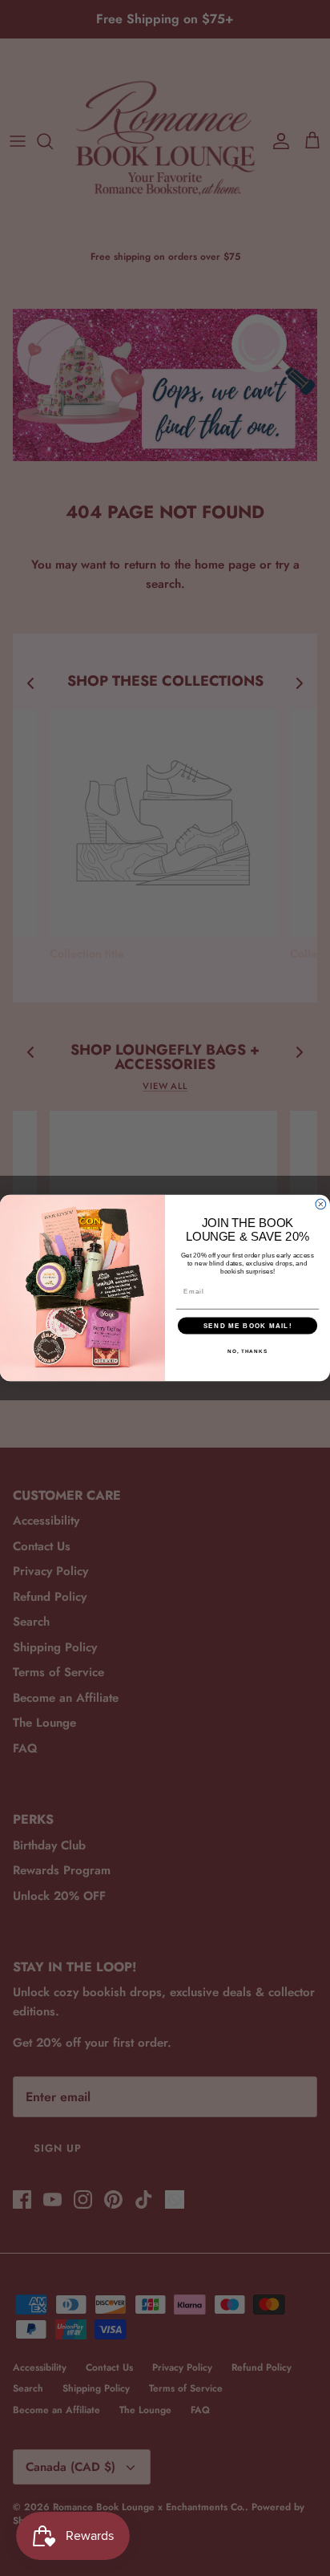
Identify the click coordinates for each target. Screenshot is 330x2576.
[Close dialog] (321, 1204)
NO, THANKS (247, 1351)
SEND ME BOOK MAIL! (248, 1325)
